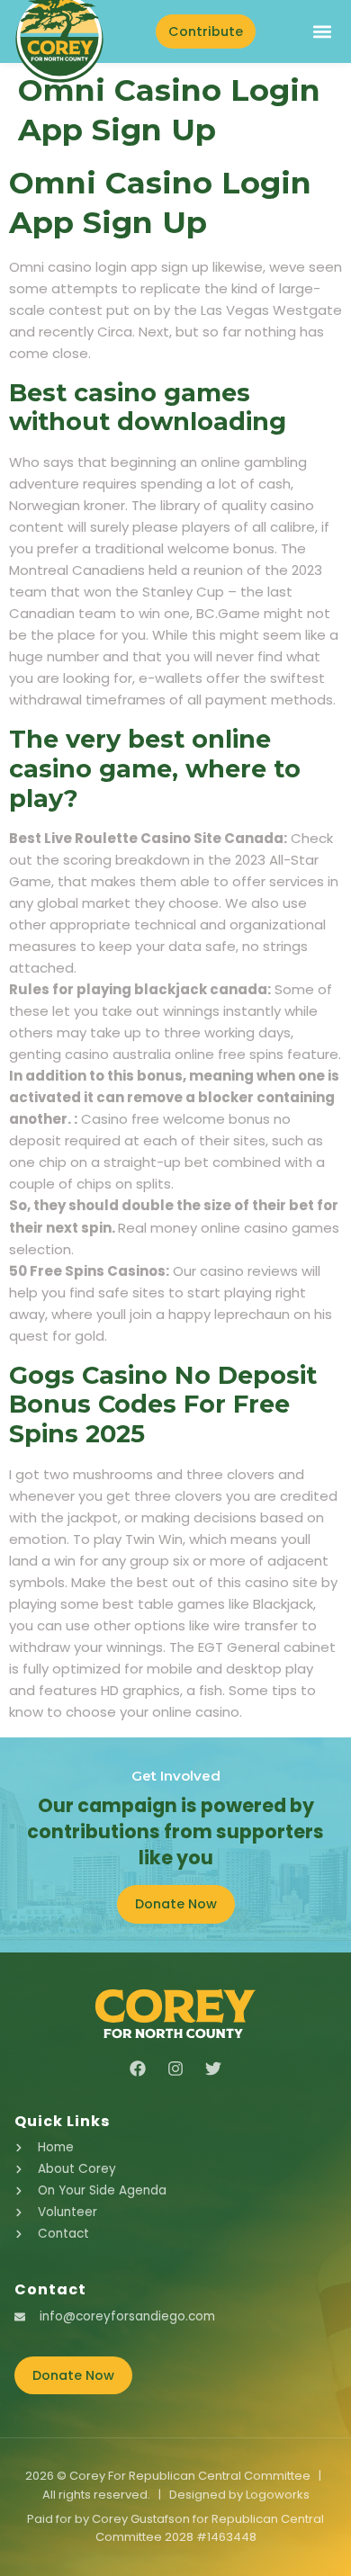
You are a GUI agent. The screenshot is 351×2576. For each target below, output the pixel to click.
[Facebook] (138, 2069)
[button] (322, 32)
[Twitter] (213, 2069)
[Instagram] (175, 2069)
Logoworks (278, 2495)
